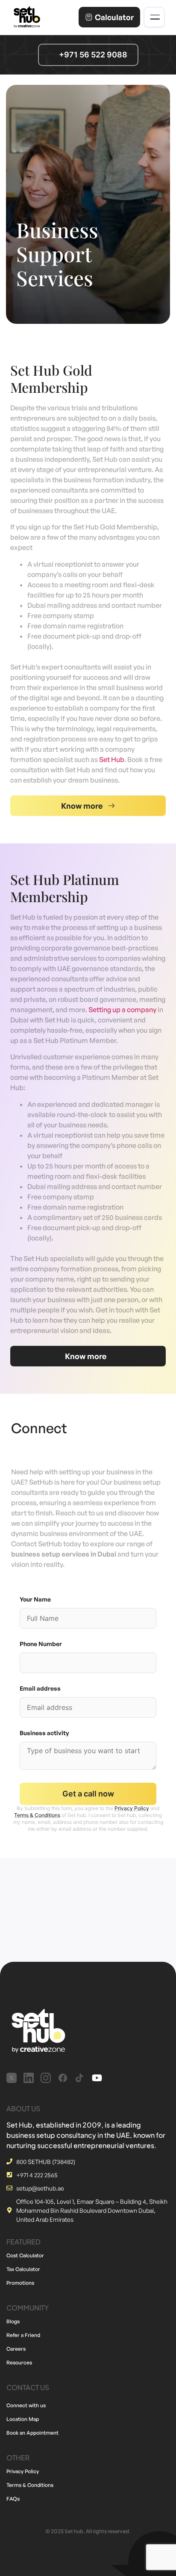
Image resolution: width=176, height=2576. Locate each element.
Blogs (13, 2321)
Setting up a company (122, 1010)
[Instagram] (46, 2078)
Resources (19, 2362)
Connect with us (26, 2405)
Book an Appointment (32, 2433)
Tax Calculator (23, 2269)
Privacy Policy (132, 1808)
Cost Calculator (25, 2255)
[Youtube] (97, 2078)
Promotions (20, 2283)
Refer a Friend (23, 2335)
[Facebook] (63, 2078)
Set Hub (112, 759)
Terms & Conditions (37, 1815)
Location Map (23, 2419)
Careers (16, 2349)
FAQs (13, 2499)
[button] (88, 806)
